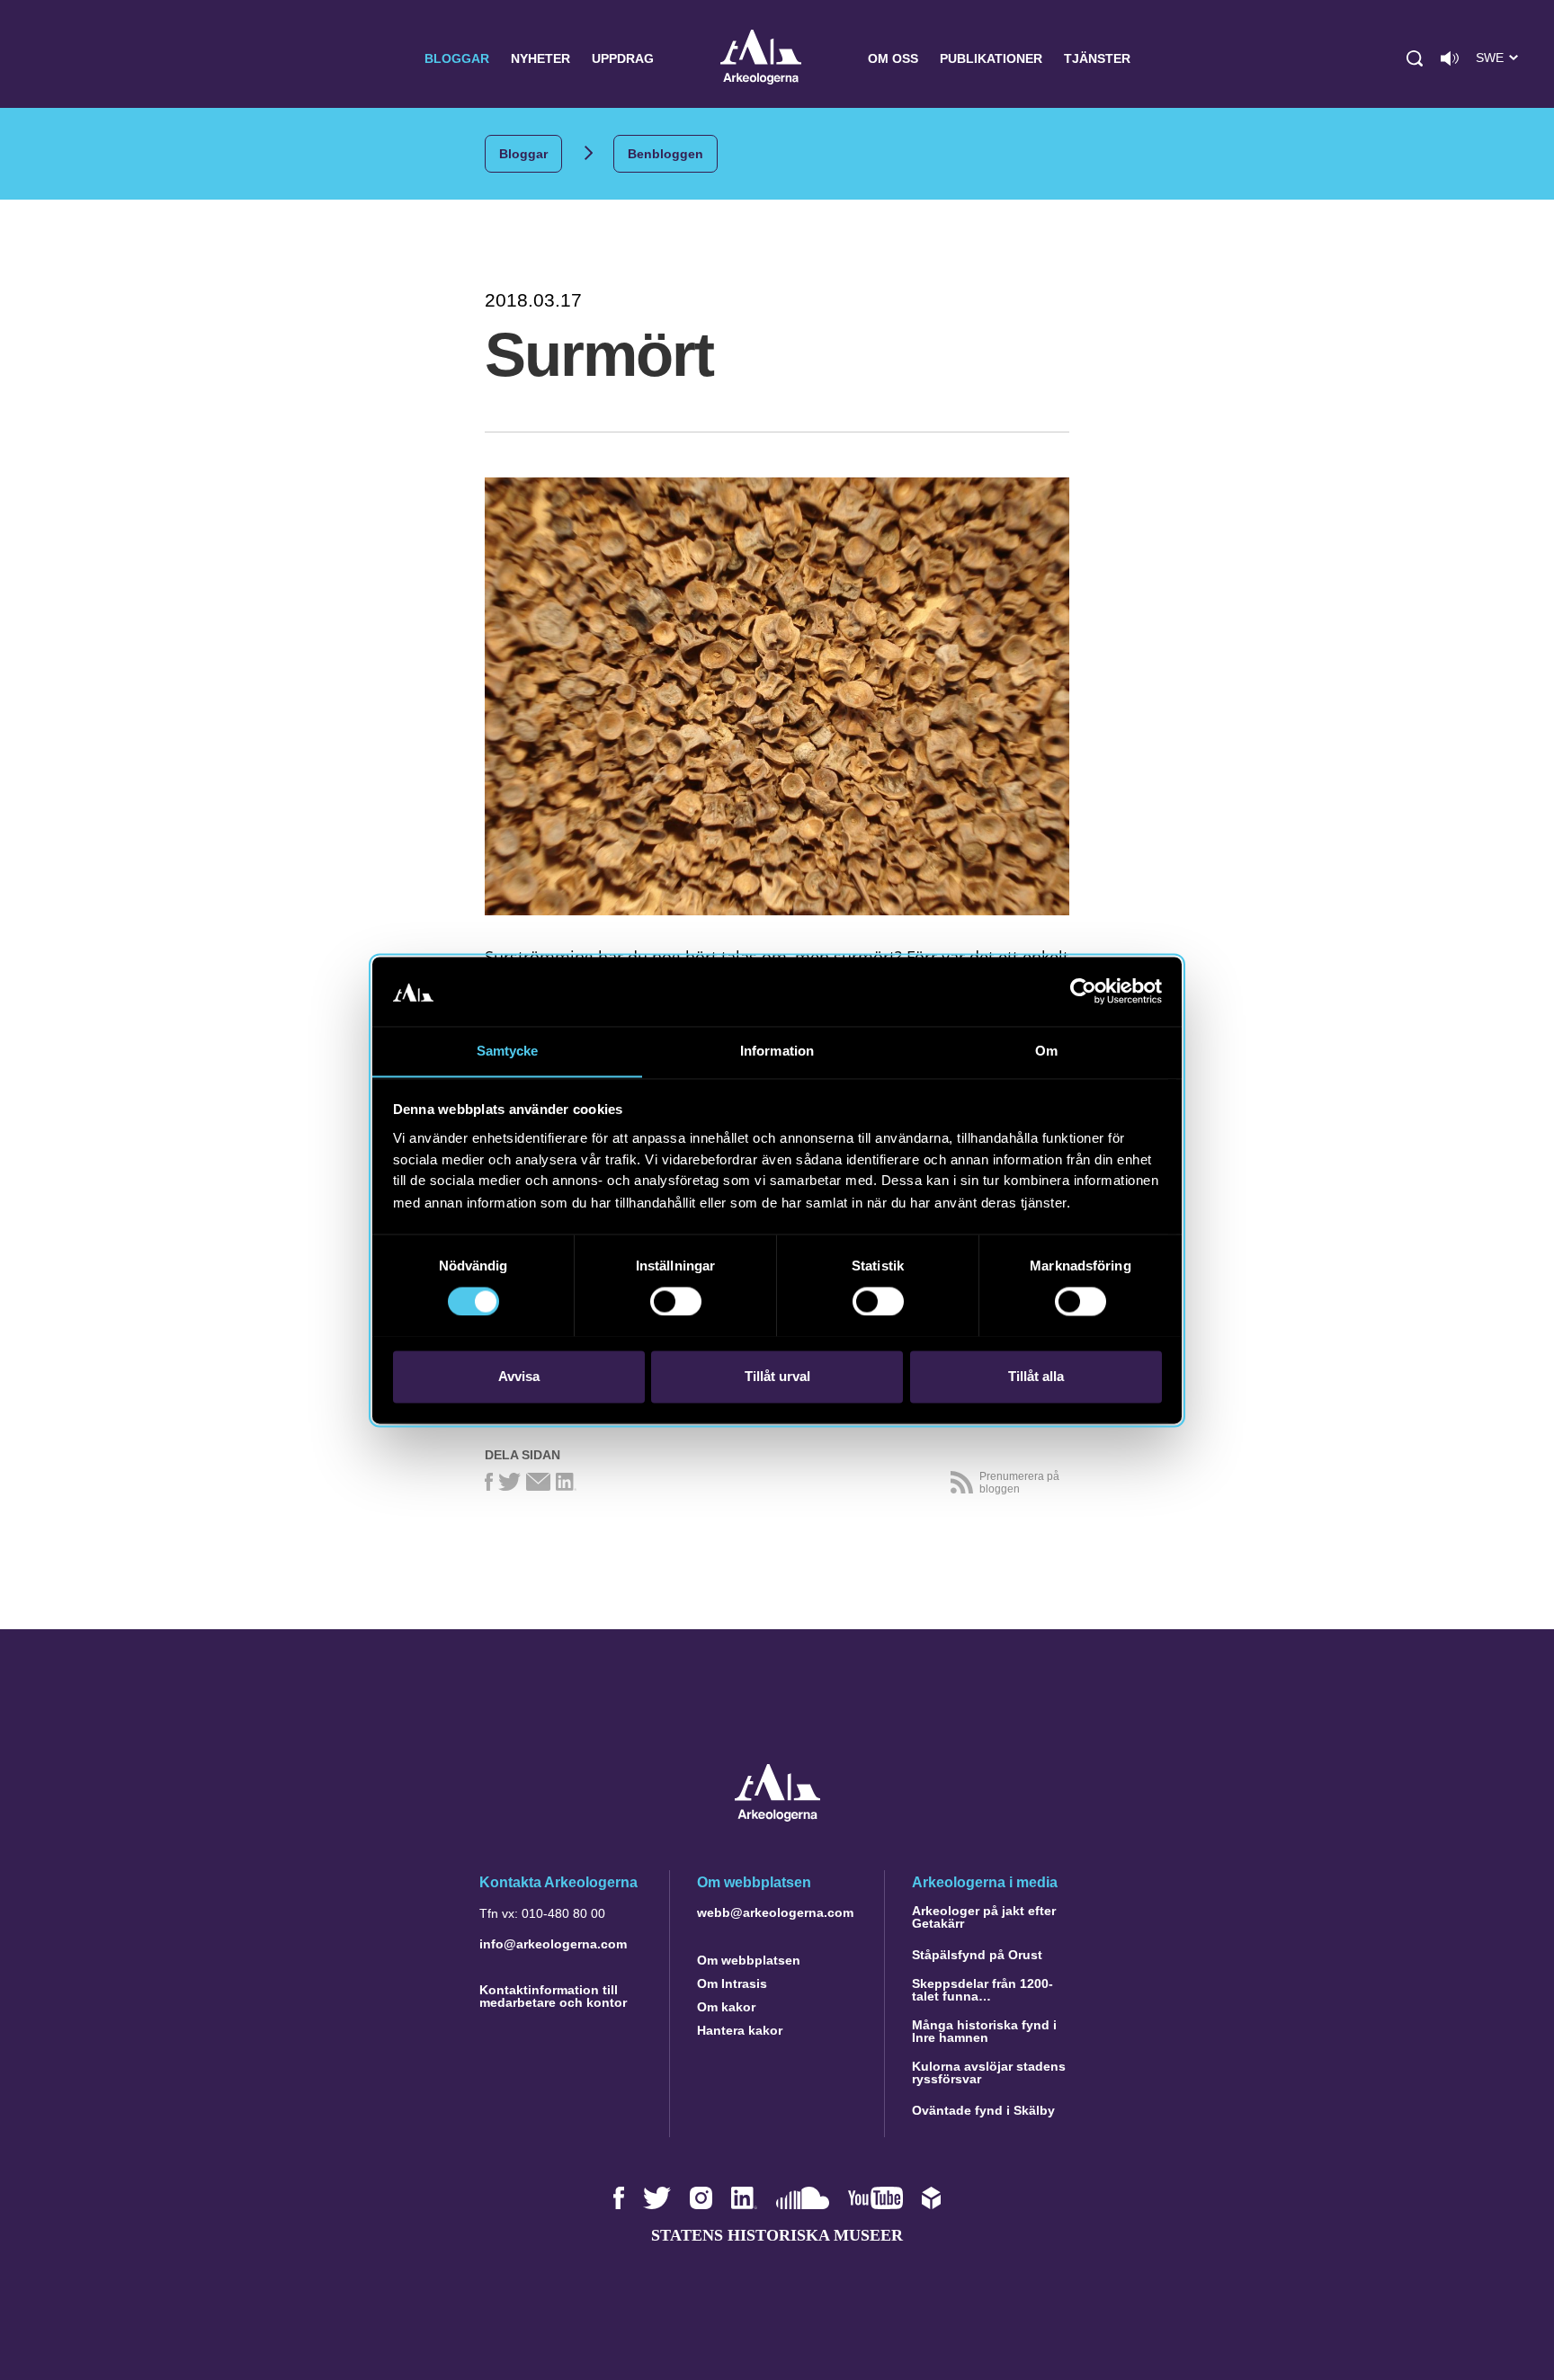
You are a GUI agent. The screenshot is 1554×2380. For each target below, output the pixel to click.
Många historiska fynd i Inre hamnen (984, 2031)
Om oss (893, 58)
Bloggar (457, 58)
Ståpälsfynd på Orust (977, 1955)
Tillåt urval (777, 1376)
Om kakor (726, 2007)
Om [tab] (1046, 1051)
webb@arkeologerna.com (775, 1912)
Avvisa (519, 1376)
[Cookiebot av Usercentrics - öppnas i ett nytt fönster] (1083, 991)
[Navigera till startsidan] (777, 1817)
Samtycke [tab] (508, 1051)
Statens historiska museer (777, 2235)
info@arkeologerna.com (553, 1944)
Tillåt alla (1036, 1376)
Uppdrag (623, 58)
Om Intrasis (732, 1983)
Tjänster (1097, 58)
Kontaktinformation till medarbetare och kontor (553, 1996)
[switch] (676, 1301)
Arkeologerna (761, 59)
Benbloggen (665, 154)
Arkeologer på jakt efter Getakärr (984, 1917)
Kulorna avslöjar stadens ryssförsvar (989, 2072)
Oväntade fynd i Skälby (983, 2110)
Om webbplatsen (749, 1960)
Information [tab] (777, 1051)
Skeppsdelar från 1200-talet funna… (982, 1990)
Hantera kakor (740, 2030)
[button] (1415, 58)
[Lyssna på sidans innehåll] (1450, 58)
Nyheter (540, 58)
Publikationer (991, 58)
